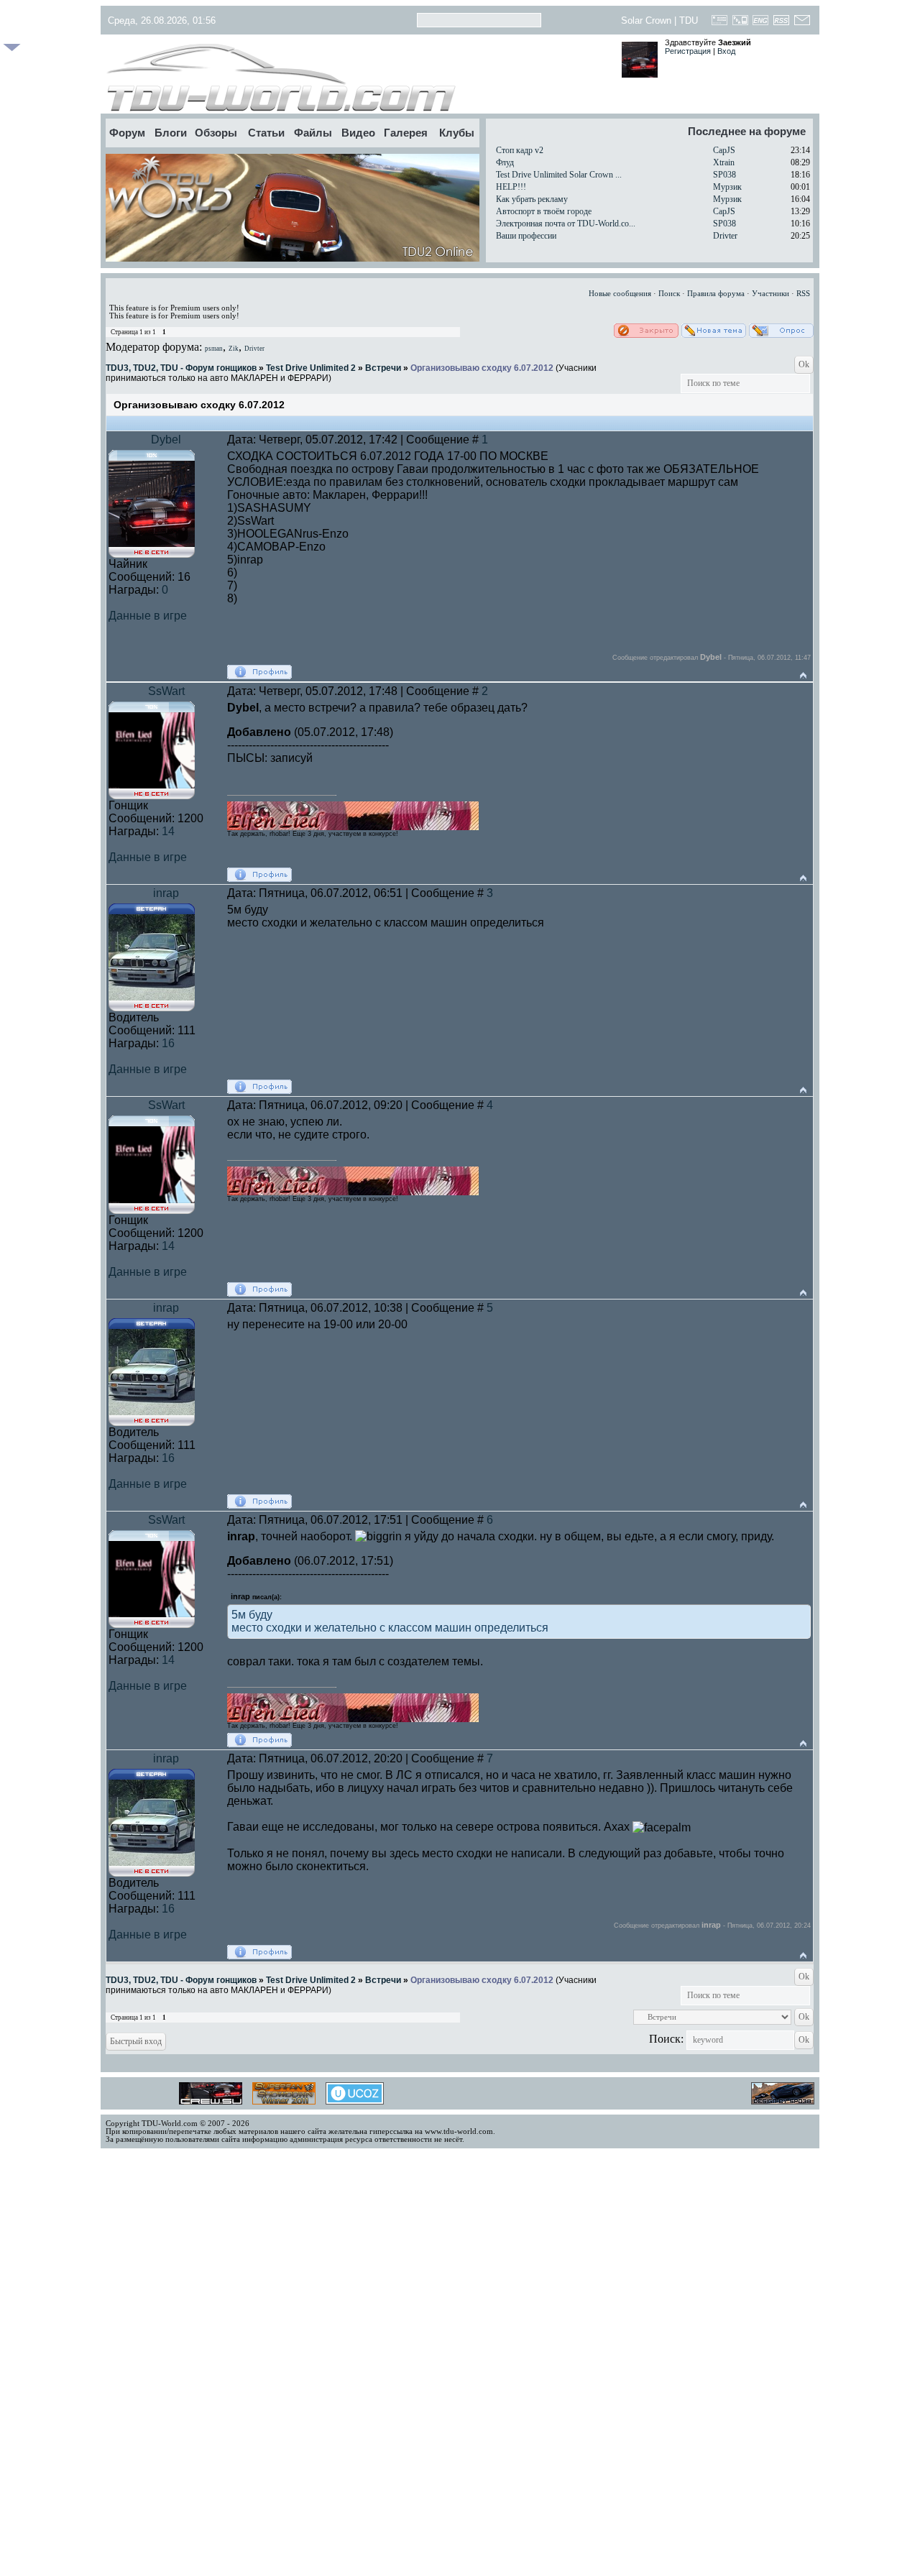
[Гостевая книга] (720, 24)
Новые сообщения (620, 294)
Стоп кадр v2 (520, 150)
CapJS (724, 150)
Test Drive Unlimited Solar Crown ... (559, 175)
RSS (803, 294)
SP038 (724, 175)
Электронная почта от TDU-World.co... (566, 224)
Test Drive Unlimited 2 (311, 368)
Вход (726, 51)
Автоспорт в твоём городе (544, 211)
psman (214, 349)
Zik (234, 349)
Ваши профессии (526, 236)
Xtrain (724, 162)
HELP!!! (511, 187)
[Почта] (802, 24)
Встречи (383, 368)
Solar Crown (646, 20)
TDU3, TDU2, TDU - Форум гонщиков (181, 368)
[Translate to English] (761, 24)
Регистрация (688, 51)
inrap (166, 893)
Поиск (669, 294)
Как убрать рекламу (532, 199)
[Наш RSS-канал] (782, 24)
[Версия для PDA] (740, 24)
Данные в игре (148, 616)
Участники (770, 294)
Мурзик (727, 187)
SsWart (166, 691)
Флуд (505, 162)
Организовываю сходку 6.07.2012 (482, 368)
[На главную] (358, 78)
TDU (689, 20)
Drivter (725, 236)
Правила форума (716, 294)
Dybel (166, 440)
